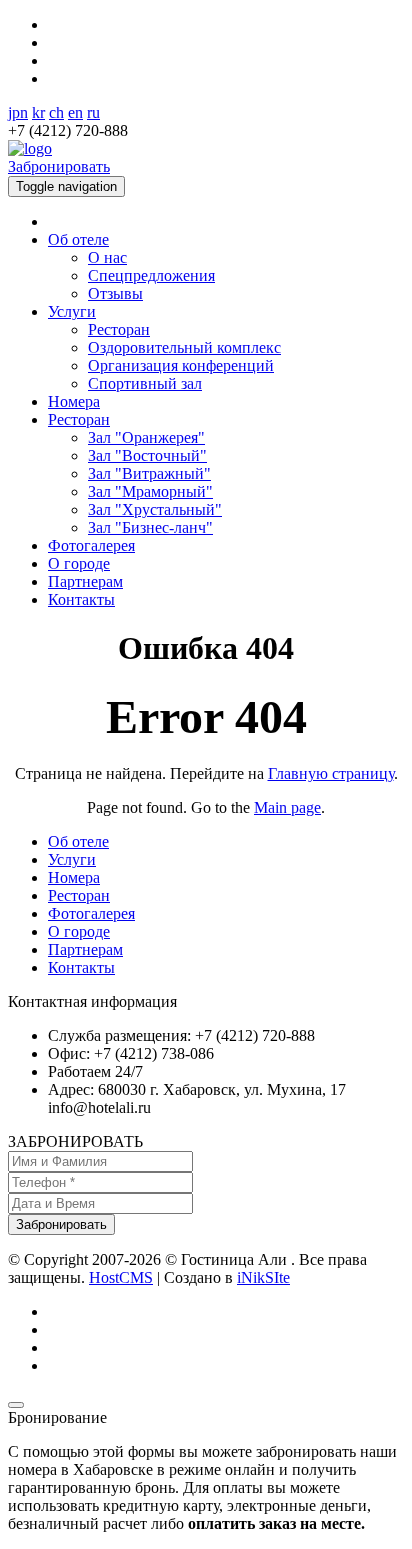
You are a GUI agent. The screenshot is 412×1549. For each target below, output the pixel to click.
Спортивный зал (145, 383)
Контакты (81, 599)
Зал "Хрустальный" (155, 509)
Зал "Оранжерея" (146, 437)
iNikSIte (263, 1277)
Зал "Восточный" (147, 455)
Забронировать (59, 166)
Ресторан (119, 329)
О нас (107, 257)
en (75, 112)
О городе (79, 563)
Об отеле (78, 239)
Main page (287, 807)
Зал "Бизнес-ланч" (150, 527)
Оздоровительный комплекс (184, 347)
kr (38, 112)
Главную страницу (331, 773)
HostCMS (121, 1277)
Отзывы (115, 293)
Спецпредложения (151, 275)
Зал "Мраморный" (150, 491)
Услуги (72, 311)
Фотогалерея (91, 545)
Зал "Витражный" (149, 473)
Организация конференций (181, 365)
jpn (18, 112)
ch (56, 112)
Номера (74, 401)
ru (93, 112)
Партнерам (85, 581)
